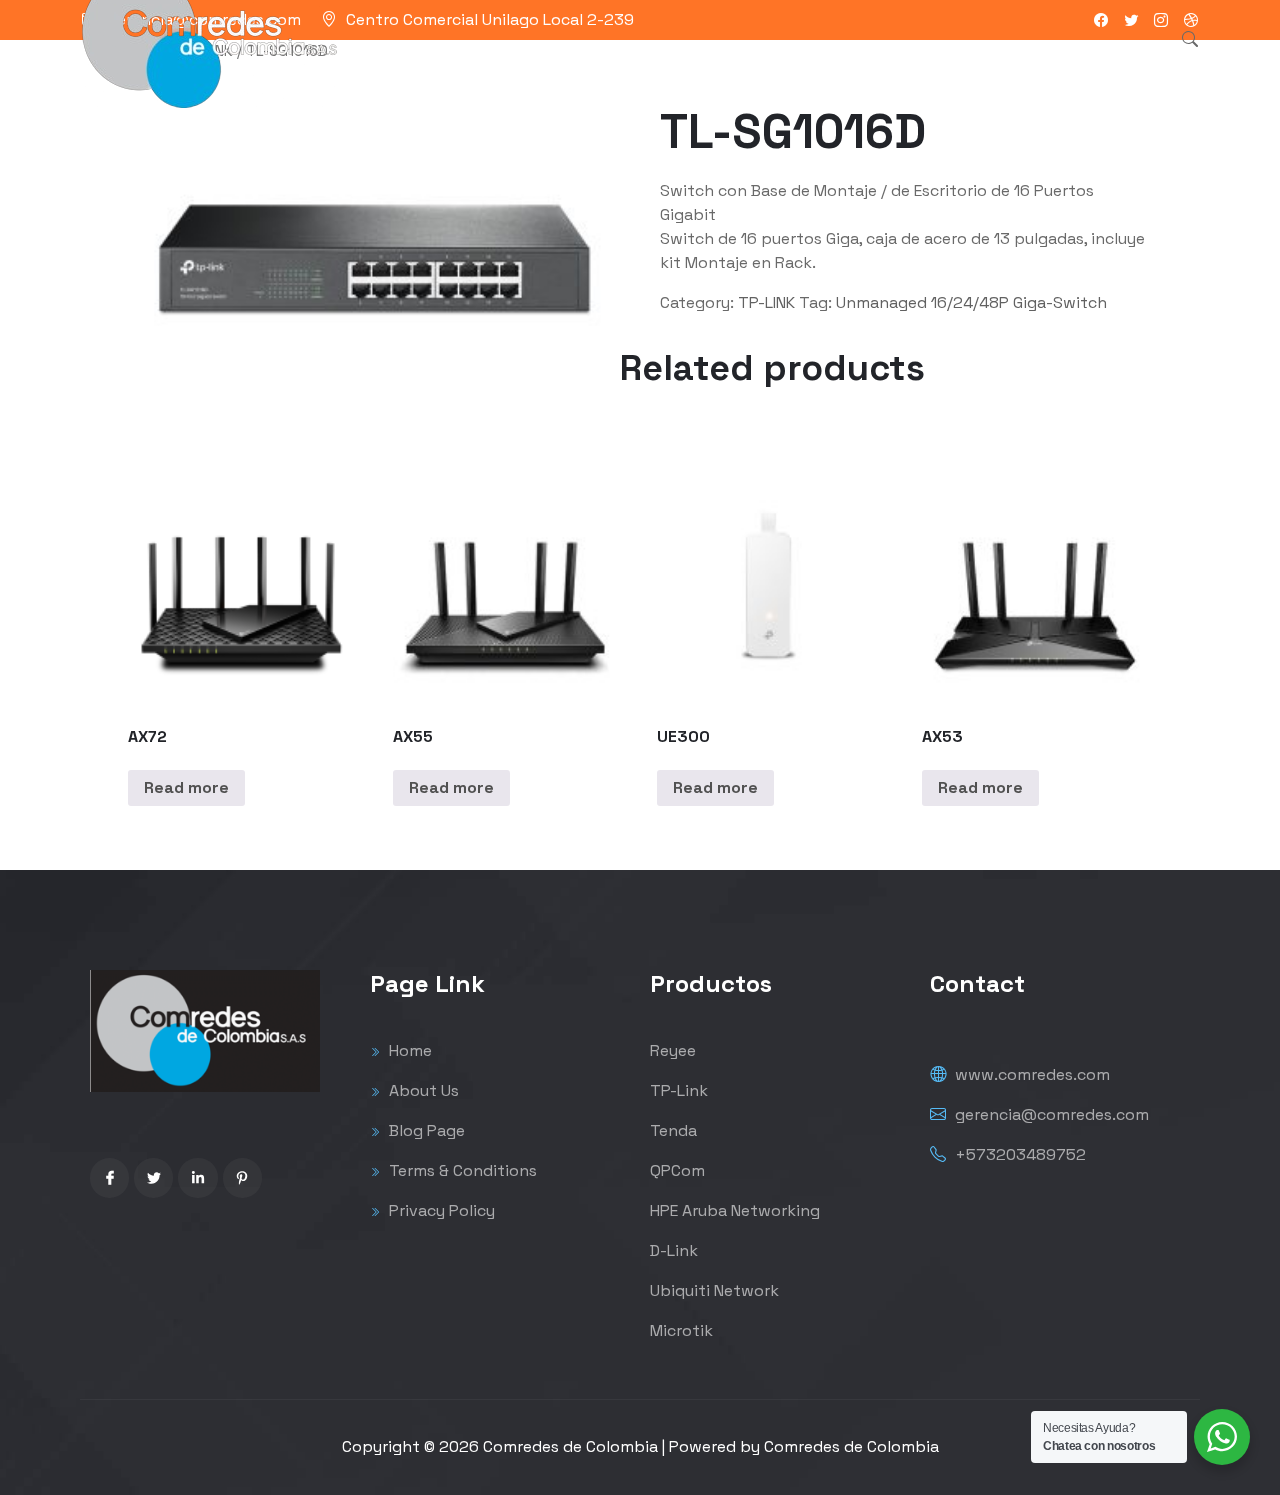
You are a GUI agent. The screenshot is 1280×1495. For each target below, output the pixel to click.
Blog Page (425, 1130)
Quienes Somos (751, 64)
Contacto (876, 64)
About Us (422, 1090)
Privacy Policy (440, 1210)
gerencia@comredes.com (1050, 1114)
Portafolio (624, 64)
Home (408, 1050)
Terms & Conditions (461, 1170)
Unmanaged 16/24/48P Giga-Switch (971, 302)
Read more (186, 787)
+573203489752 (1018, 1154)
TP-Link (679, 1090)
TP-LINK (766, 302)
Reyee (673, 1050)
